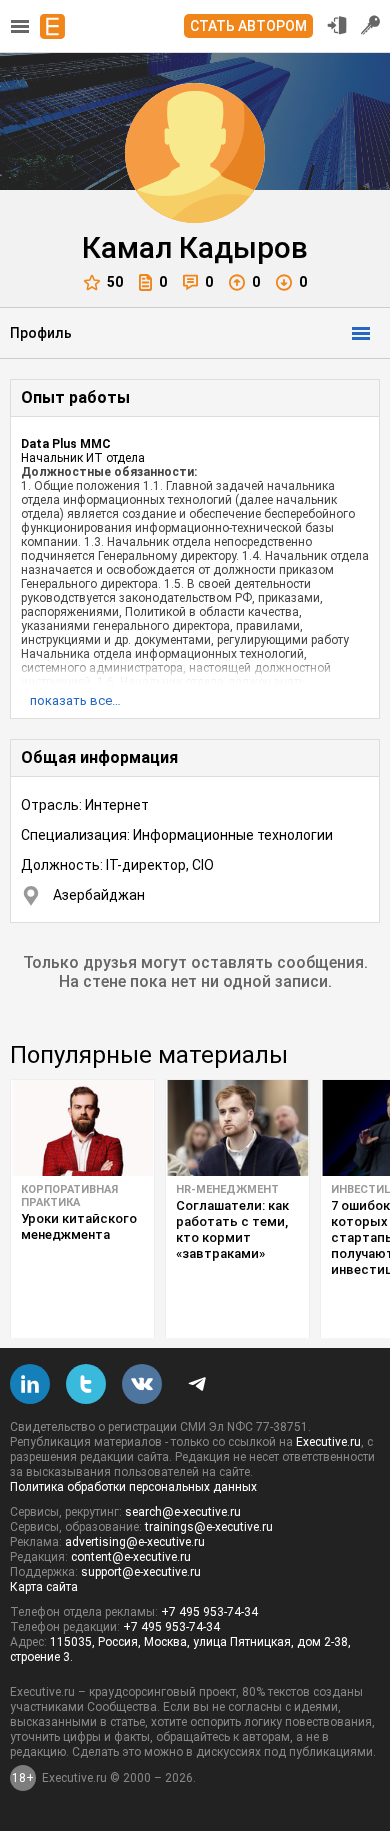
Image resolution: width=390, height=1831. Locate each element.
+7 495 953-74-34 (209, 1612)
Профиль (41, 333)
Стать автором (248, 26)
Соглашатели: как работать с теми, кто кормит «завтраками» (232, 1229)
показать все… (75, 700)
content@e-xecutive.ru (131, 1557)
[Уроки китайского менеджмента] (82, 1128)
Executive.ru (328, 1442)
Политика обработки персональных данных (133, 1487)
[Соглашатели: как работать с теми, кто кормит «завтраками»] (237, 1128)
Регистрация (371, 25)
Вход (337, 25)
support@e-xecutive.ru (141, 1572)
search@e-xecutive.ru (183, 1512)
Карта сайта (44, 1587)
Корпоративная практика (69, 1196)
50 (115, 282)
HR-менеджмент (227, 1189)
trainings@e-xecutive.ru (209, 1527)
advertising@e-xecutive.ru (135, 1542)
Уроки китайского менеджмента (79, 1226)
